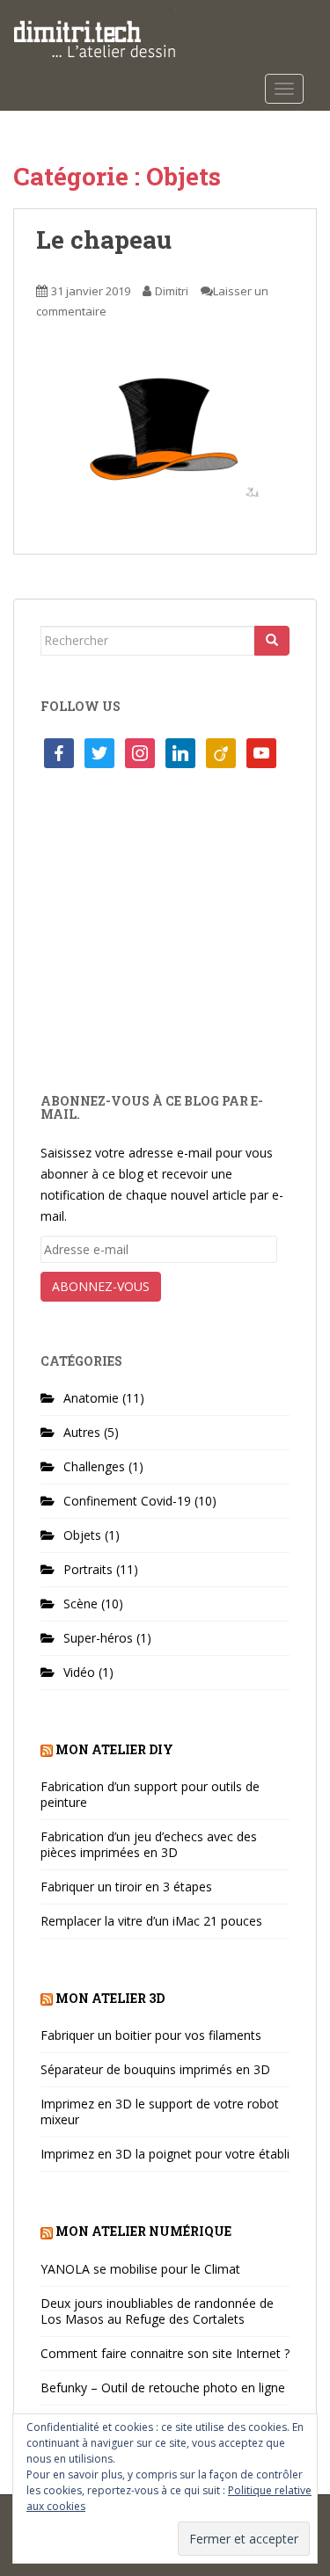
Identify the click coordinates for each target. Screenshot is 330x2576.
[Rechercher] (272, 641)
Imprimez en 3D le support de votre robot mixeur (160, 2112)
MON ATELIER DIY (114, 1749)
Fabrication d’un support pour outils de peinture (150, 1794)
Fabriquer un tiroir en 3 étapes (126, 1887)
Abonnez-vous (101, 1286)
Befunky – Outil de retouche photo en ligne (163, 2387)
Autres (82, 1432)
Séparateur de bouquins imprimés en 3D (155, 2069)
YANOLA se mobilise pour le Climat (140, 2269)
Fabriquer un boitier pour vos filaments (151, 2035)
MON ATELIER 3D (110, 1998)
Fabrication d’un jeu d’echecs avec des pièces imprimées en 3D (149, 1844)
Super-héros (98, 1638)
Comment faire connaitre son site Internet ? (165, 2353)
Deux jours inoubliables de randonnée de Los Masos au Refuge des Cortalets (157, 2311)
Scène (81, 1604)
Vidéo (79, 1672)
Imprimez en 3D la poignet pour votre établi (165, 2154)
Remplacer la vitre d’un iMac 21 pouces (151, 1921)
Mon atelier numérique (143, 2231)
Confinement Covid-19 (127, 1501)
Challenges (94, 1466)
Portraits (88, 1569)
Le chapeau (104, 239)
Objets (82, 1535)
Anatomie (91, 1398)
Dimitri (172, 291)
